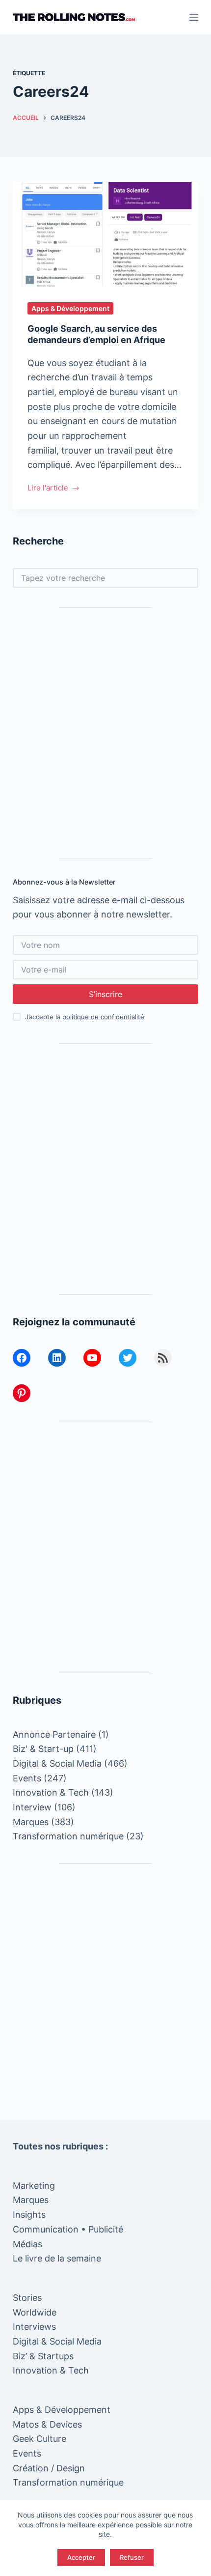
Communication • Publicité (68, 2229)
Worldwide (35, 2312)
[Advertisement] (105, 733)
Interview (32, 1807)
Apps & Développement (70, 308)
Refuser (132, 2557)
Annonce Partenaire (54, 1734)
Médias (27, 2244)
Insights (29, 2215)
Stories (27, 2298)
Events (27, 1778)
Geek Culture (40, 2439)
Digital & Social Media (57, 1763)
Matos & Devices (47, 2424)
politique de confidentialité (103, 1017)
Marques (31, 1822)
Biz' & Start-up (43, 1749)
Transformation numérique (68, 1836)
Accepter (81, 2557)
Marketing (34, 2186)
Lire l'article (54, 489)
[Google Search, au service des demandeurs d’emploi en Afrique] (105, 234)
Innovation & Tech (51, 1792)
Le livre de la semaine (57, 2258)
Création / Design (49, 2468)
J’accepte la (85, 1017)
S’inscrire (105, 994)
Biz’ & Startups (43, 2356)
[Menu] (194, 17)
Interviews (34, 2327)
